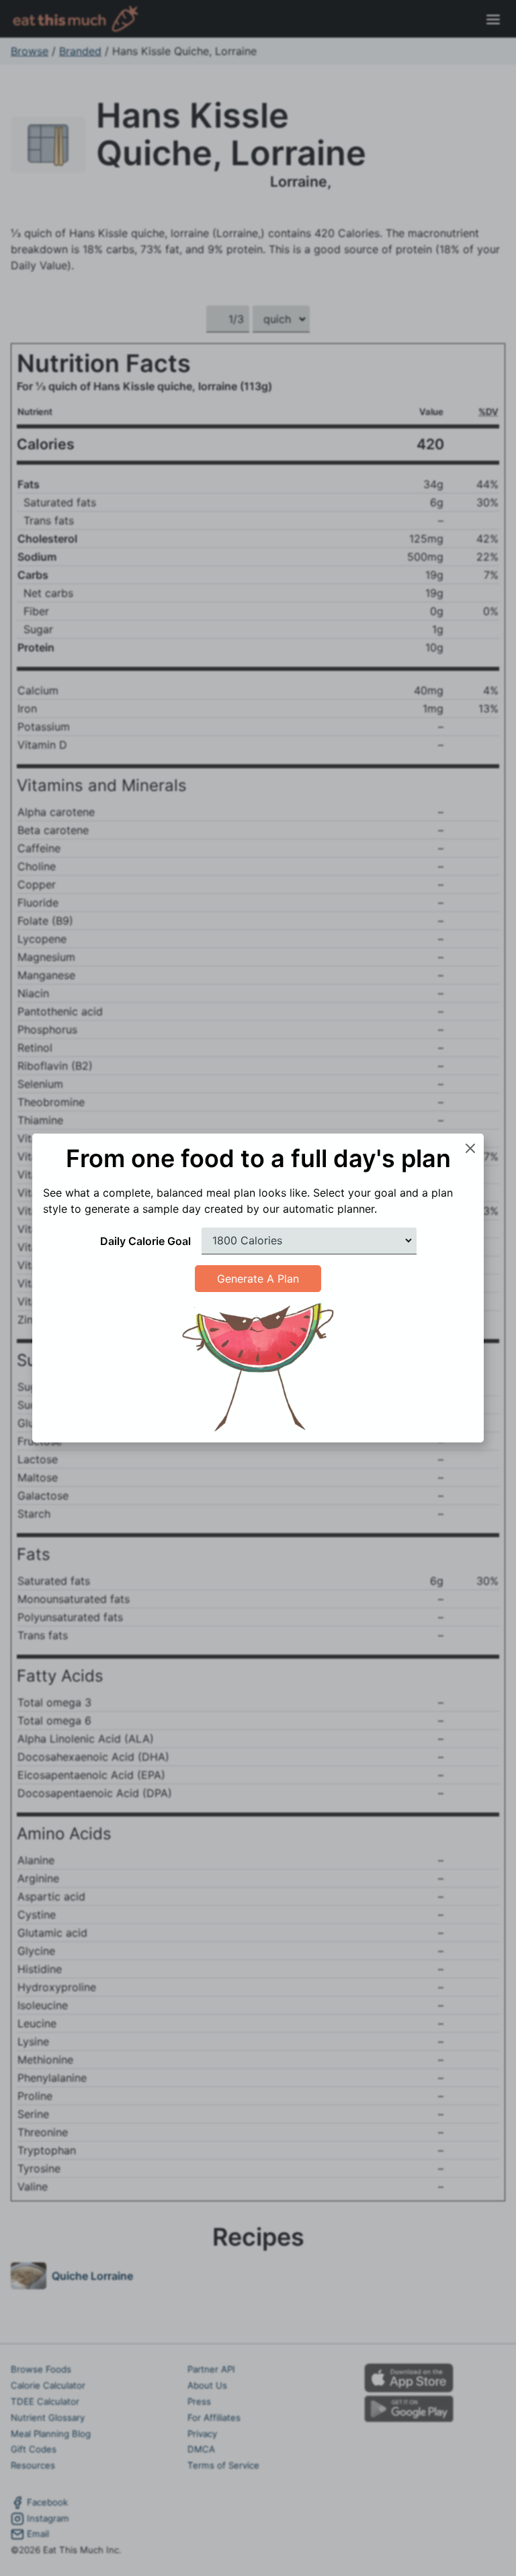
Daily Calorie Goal (145, 1241)
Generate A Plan (258, 1279)
